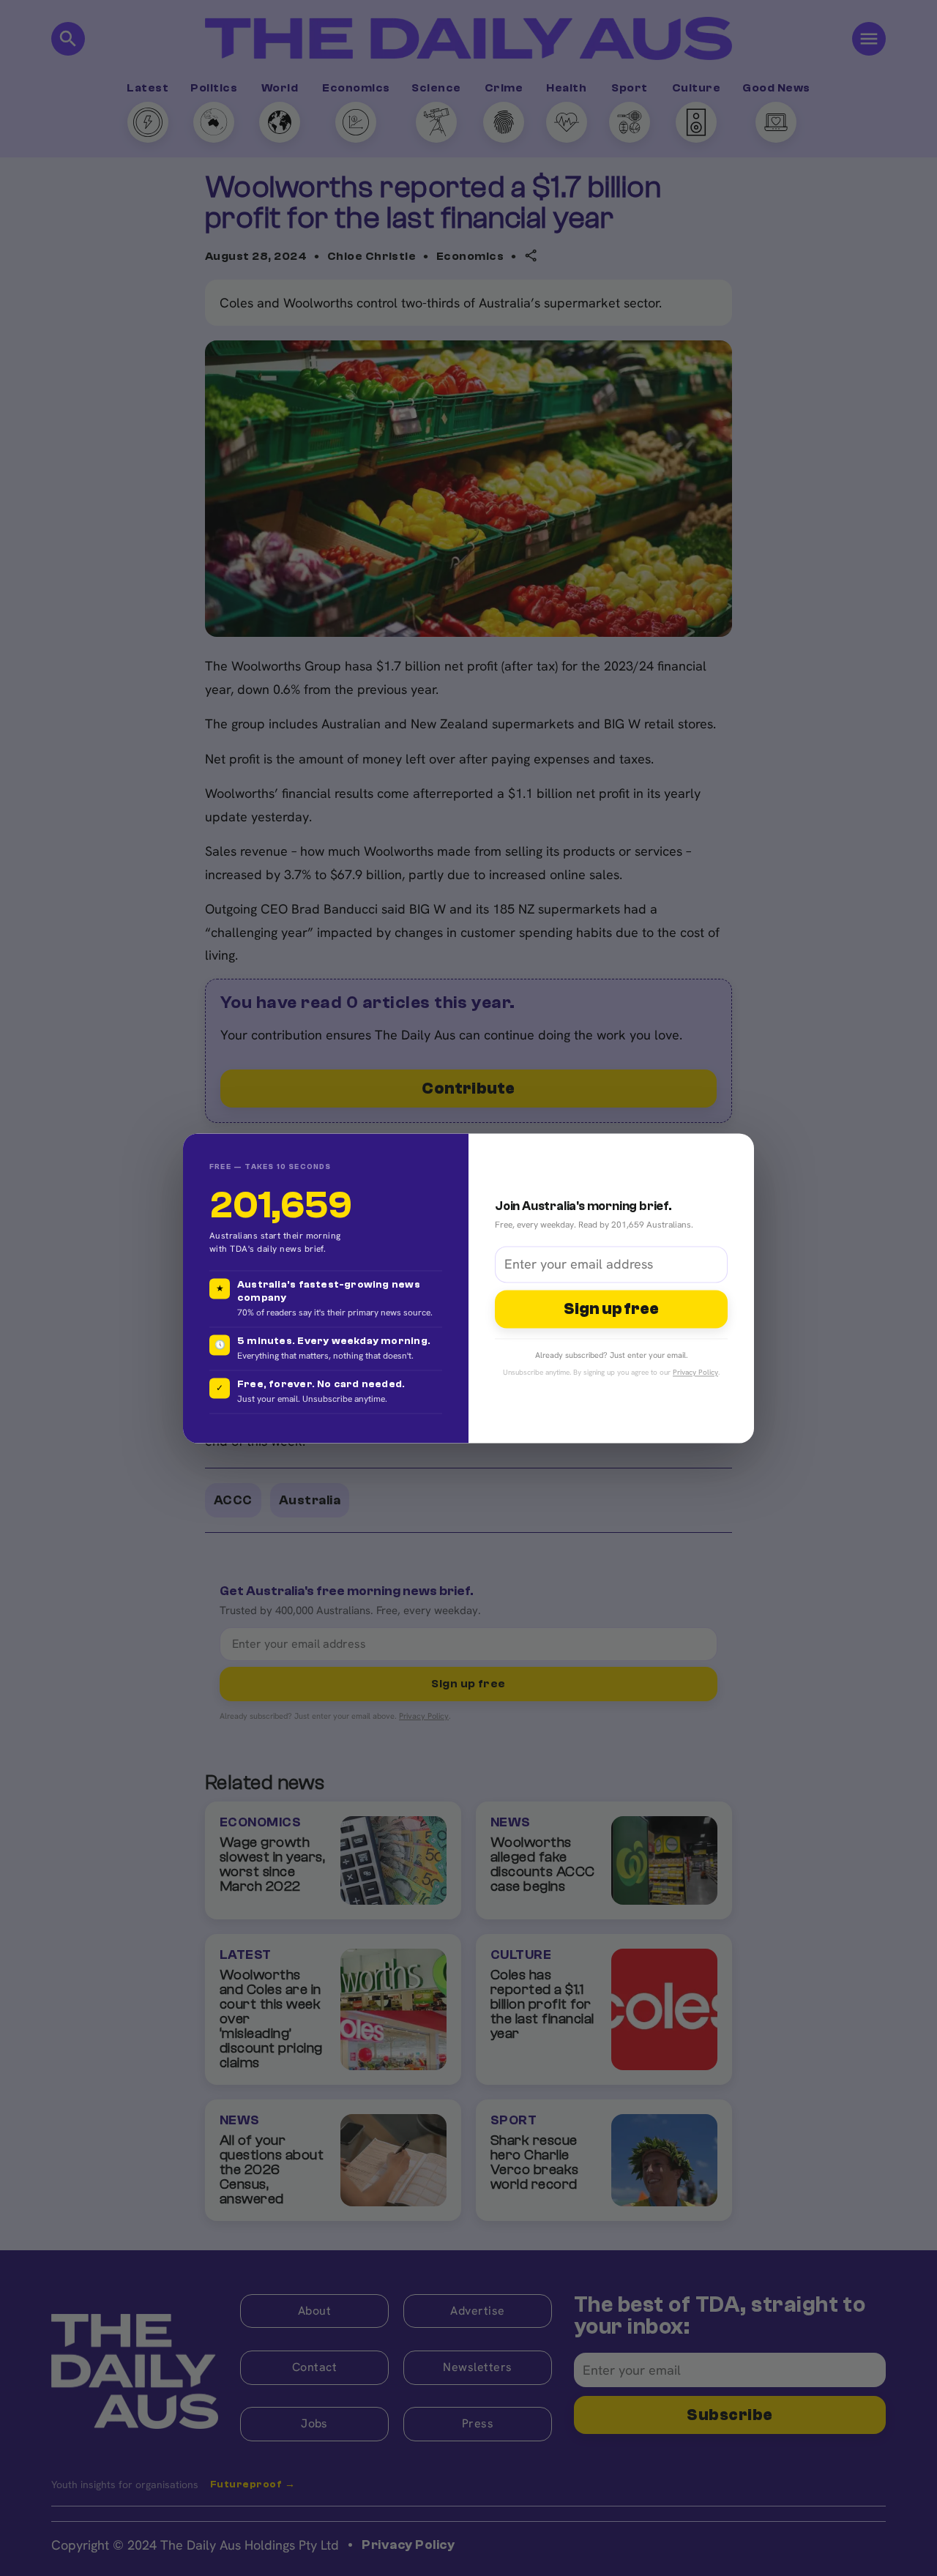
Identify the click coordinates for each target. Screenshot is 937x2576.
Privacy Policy (695, 1372)
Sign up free (611, 1309)
